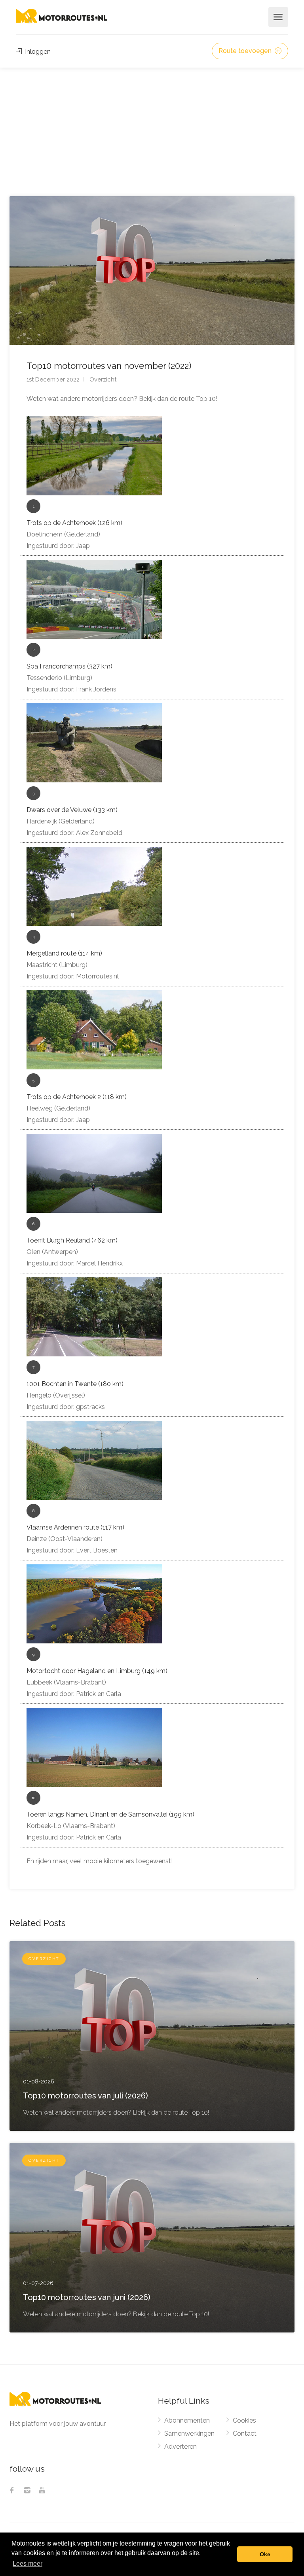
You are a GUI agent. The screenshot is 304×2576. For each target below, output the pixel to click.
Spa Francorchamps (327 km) (69, 666)
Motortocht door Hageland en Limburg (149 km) (97, 1671)
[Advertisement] (152, 127)
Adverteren (180, 2447)
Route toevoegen (246, 51)
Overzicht (103, 380)
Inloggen (37, 52)
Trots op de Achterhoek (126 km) (74, 523)
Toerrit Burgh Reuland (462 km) (72, 1240)
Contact (245, 2433)
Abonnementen (187, 2420)
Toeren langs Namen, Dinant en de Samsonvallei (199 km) (110, 1814)
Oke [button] (265, 2554)
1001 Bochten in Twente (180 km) (75, 1384)
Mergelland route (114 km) (64, 953)
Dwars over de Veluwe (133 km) (72, 810)
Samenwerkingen (189, 2433)
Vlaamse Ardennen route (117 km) (75, 1527)
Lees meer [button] (28, 2564)
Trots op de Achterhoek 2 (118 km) (77, 1097)
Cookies (244, 2420)
